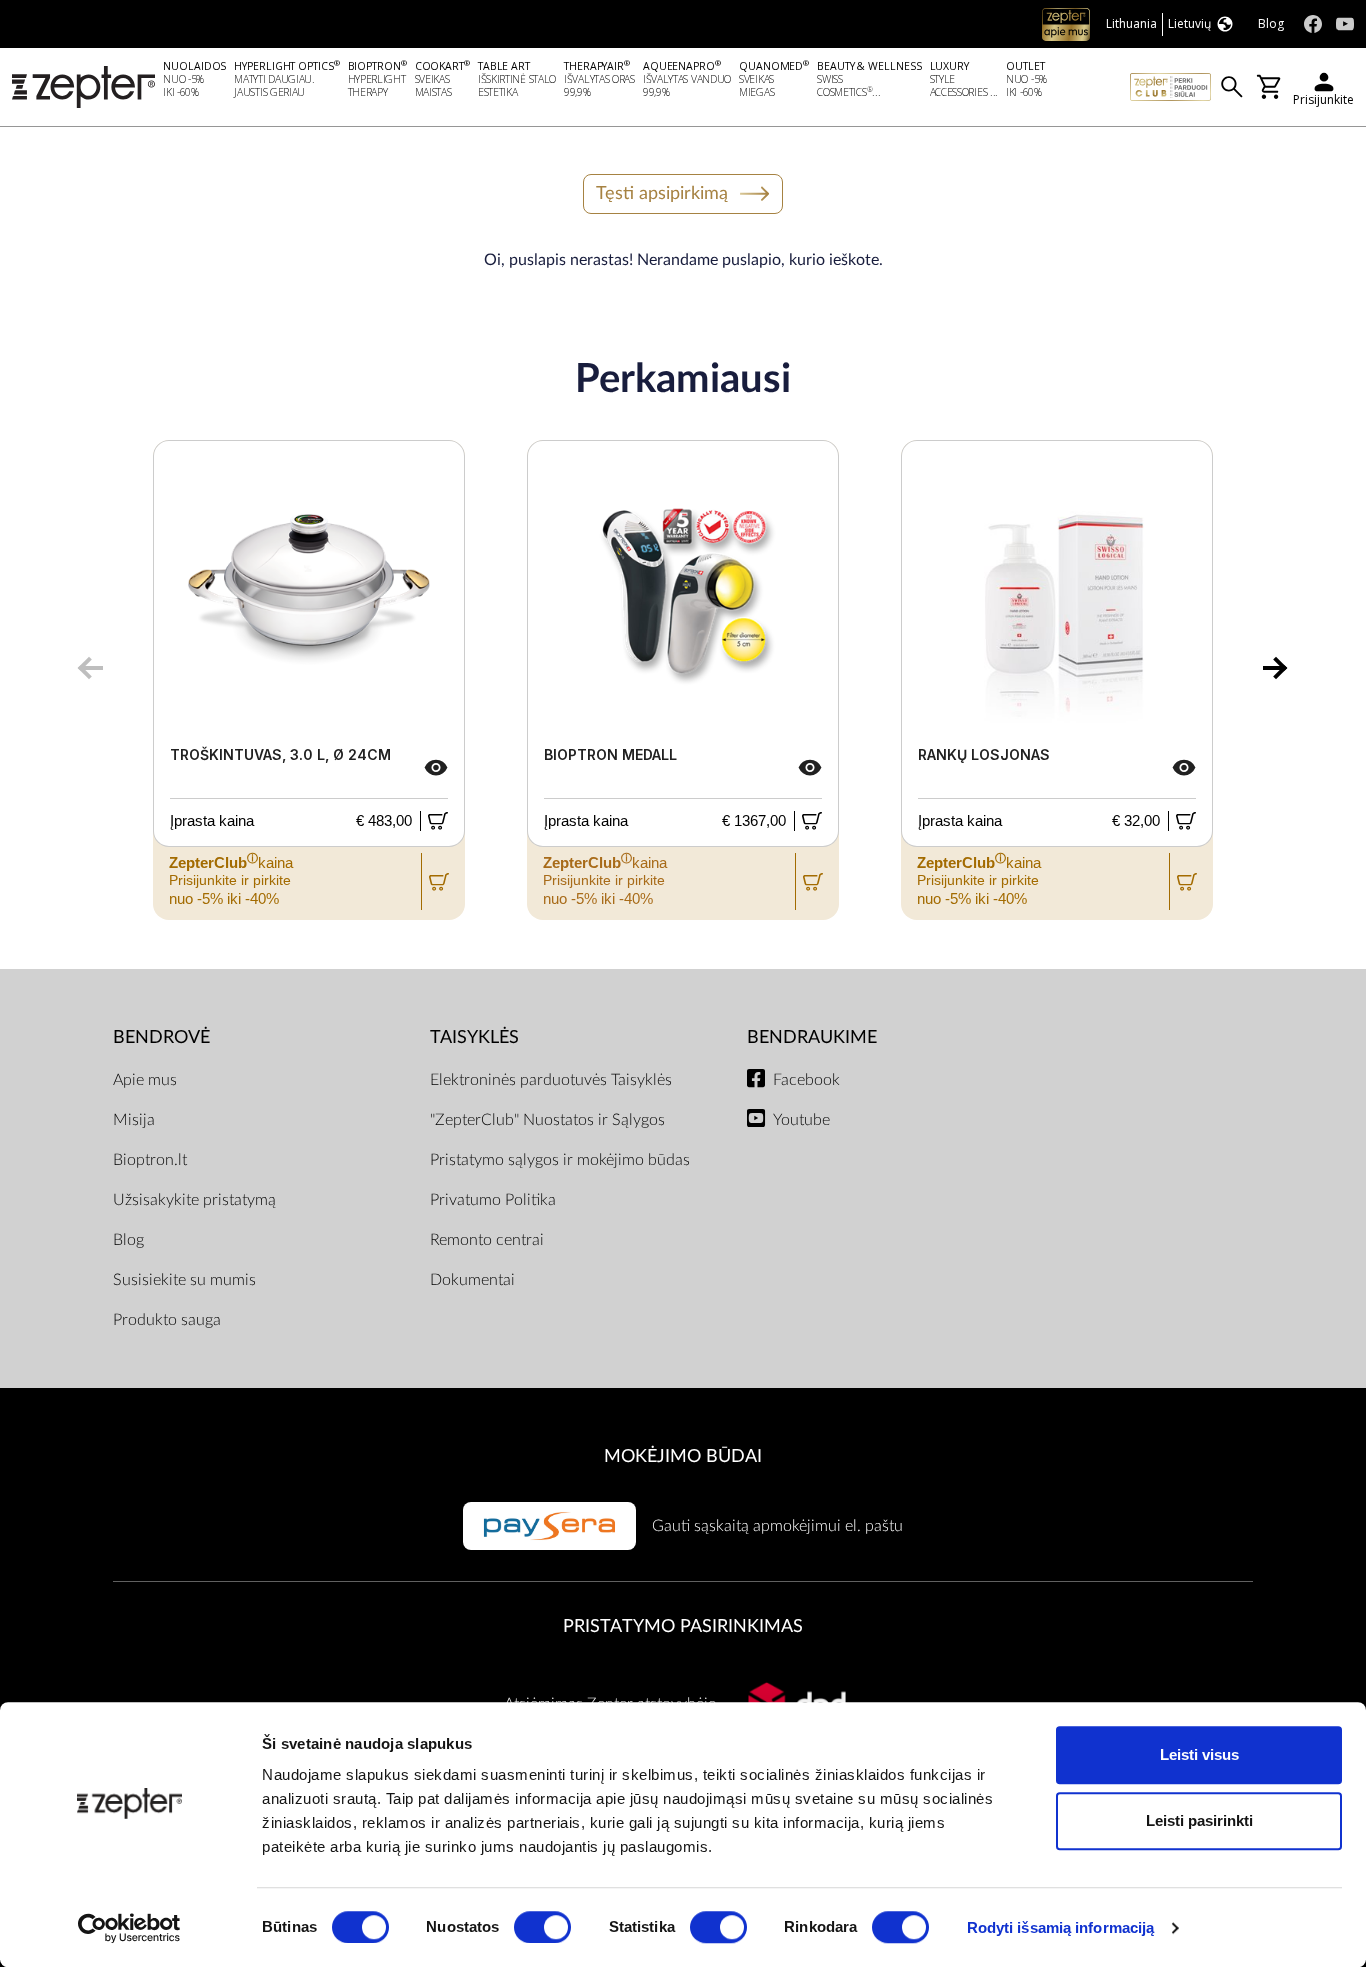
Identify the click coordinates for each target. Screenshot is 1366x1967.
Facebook (806, 1080)
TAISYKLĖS (474, 1037)
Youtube (801, 1120)
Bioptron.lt (150, 1160)
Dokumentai (472, 1280)
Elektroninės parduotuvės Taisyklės (551, 1080)
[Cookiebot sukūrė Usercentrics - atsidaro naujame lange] (129, 1928)
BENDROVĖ (161, 1037)
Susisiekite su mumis (184, 1280)
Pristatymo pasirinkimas (683, 1626)
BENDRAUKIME (812, 1037)
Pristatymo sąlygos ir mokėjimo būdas (560, 1160)
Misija (134, 1120)
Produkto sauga (167, 1320)
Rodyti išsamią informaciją (1061, 1927)
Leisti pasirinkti (1199, 1820)
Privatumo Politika (493, 1200)
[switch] (542, 1927)
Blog (128, 1240)
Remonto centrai (487, 1240)
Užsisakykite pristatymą (194, 1200)
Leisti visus (1199, 1754)
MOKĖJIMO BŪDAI (683, 1456)
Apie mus (145, 1080)
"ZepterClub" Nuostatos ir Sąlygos (547, 1120)
